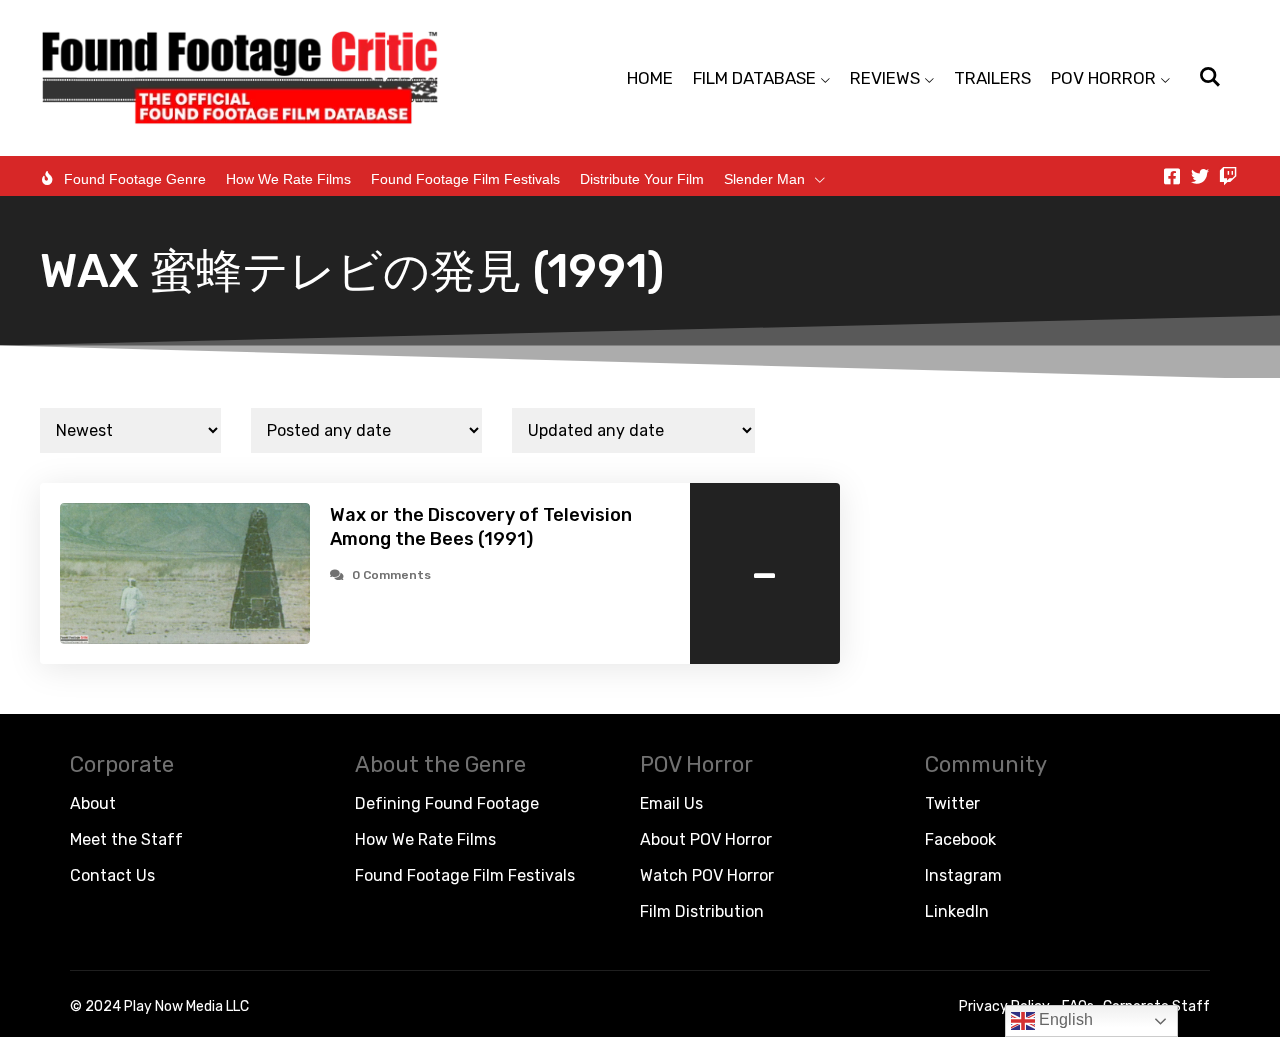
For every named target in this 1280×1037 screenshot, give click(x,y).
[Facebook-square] (1172, 176)
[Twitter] (1200, 176)
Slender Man (764, 179)
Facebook (960, 839)
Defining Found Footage (447, 803)
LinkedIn (957, 911)
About (93, 803)
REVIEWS (885, 78)
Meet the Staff (126, 839)
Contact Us (112, 875)
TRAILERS (992, 78)
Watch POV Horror (707, 875)
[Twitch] (1228, 176)
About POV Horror (706, 839)
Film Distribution (702, 911)
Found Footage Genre (135, 179)
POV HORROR (1103, 78)
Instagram (963, 875)
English (1064, 1019)
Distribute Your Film (642, 179)
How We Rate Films (288, 179)
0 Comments (391, 575)
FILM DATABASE (754, 78)
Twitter (952, 803)
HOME (650, 78)
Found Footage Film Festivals (465, 179)
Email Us (671, 803)
